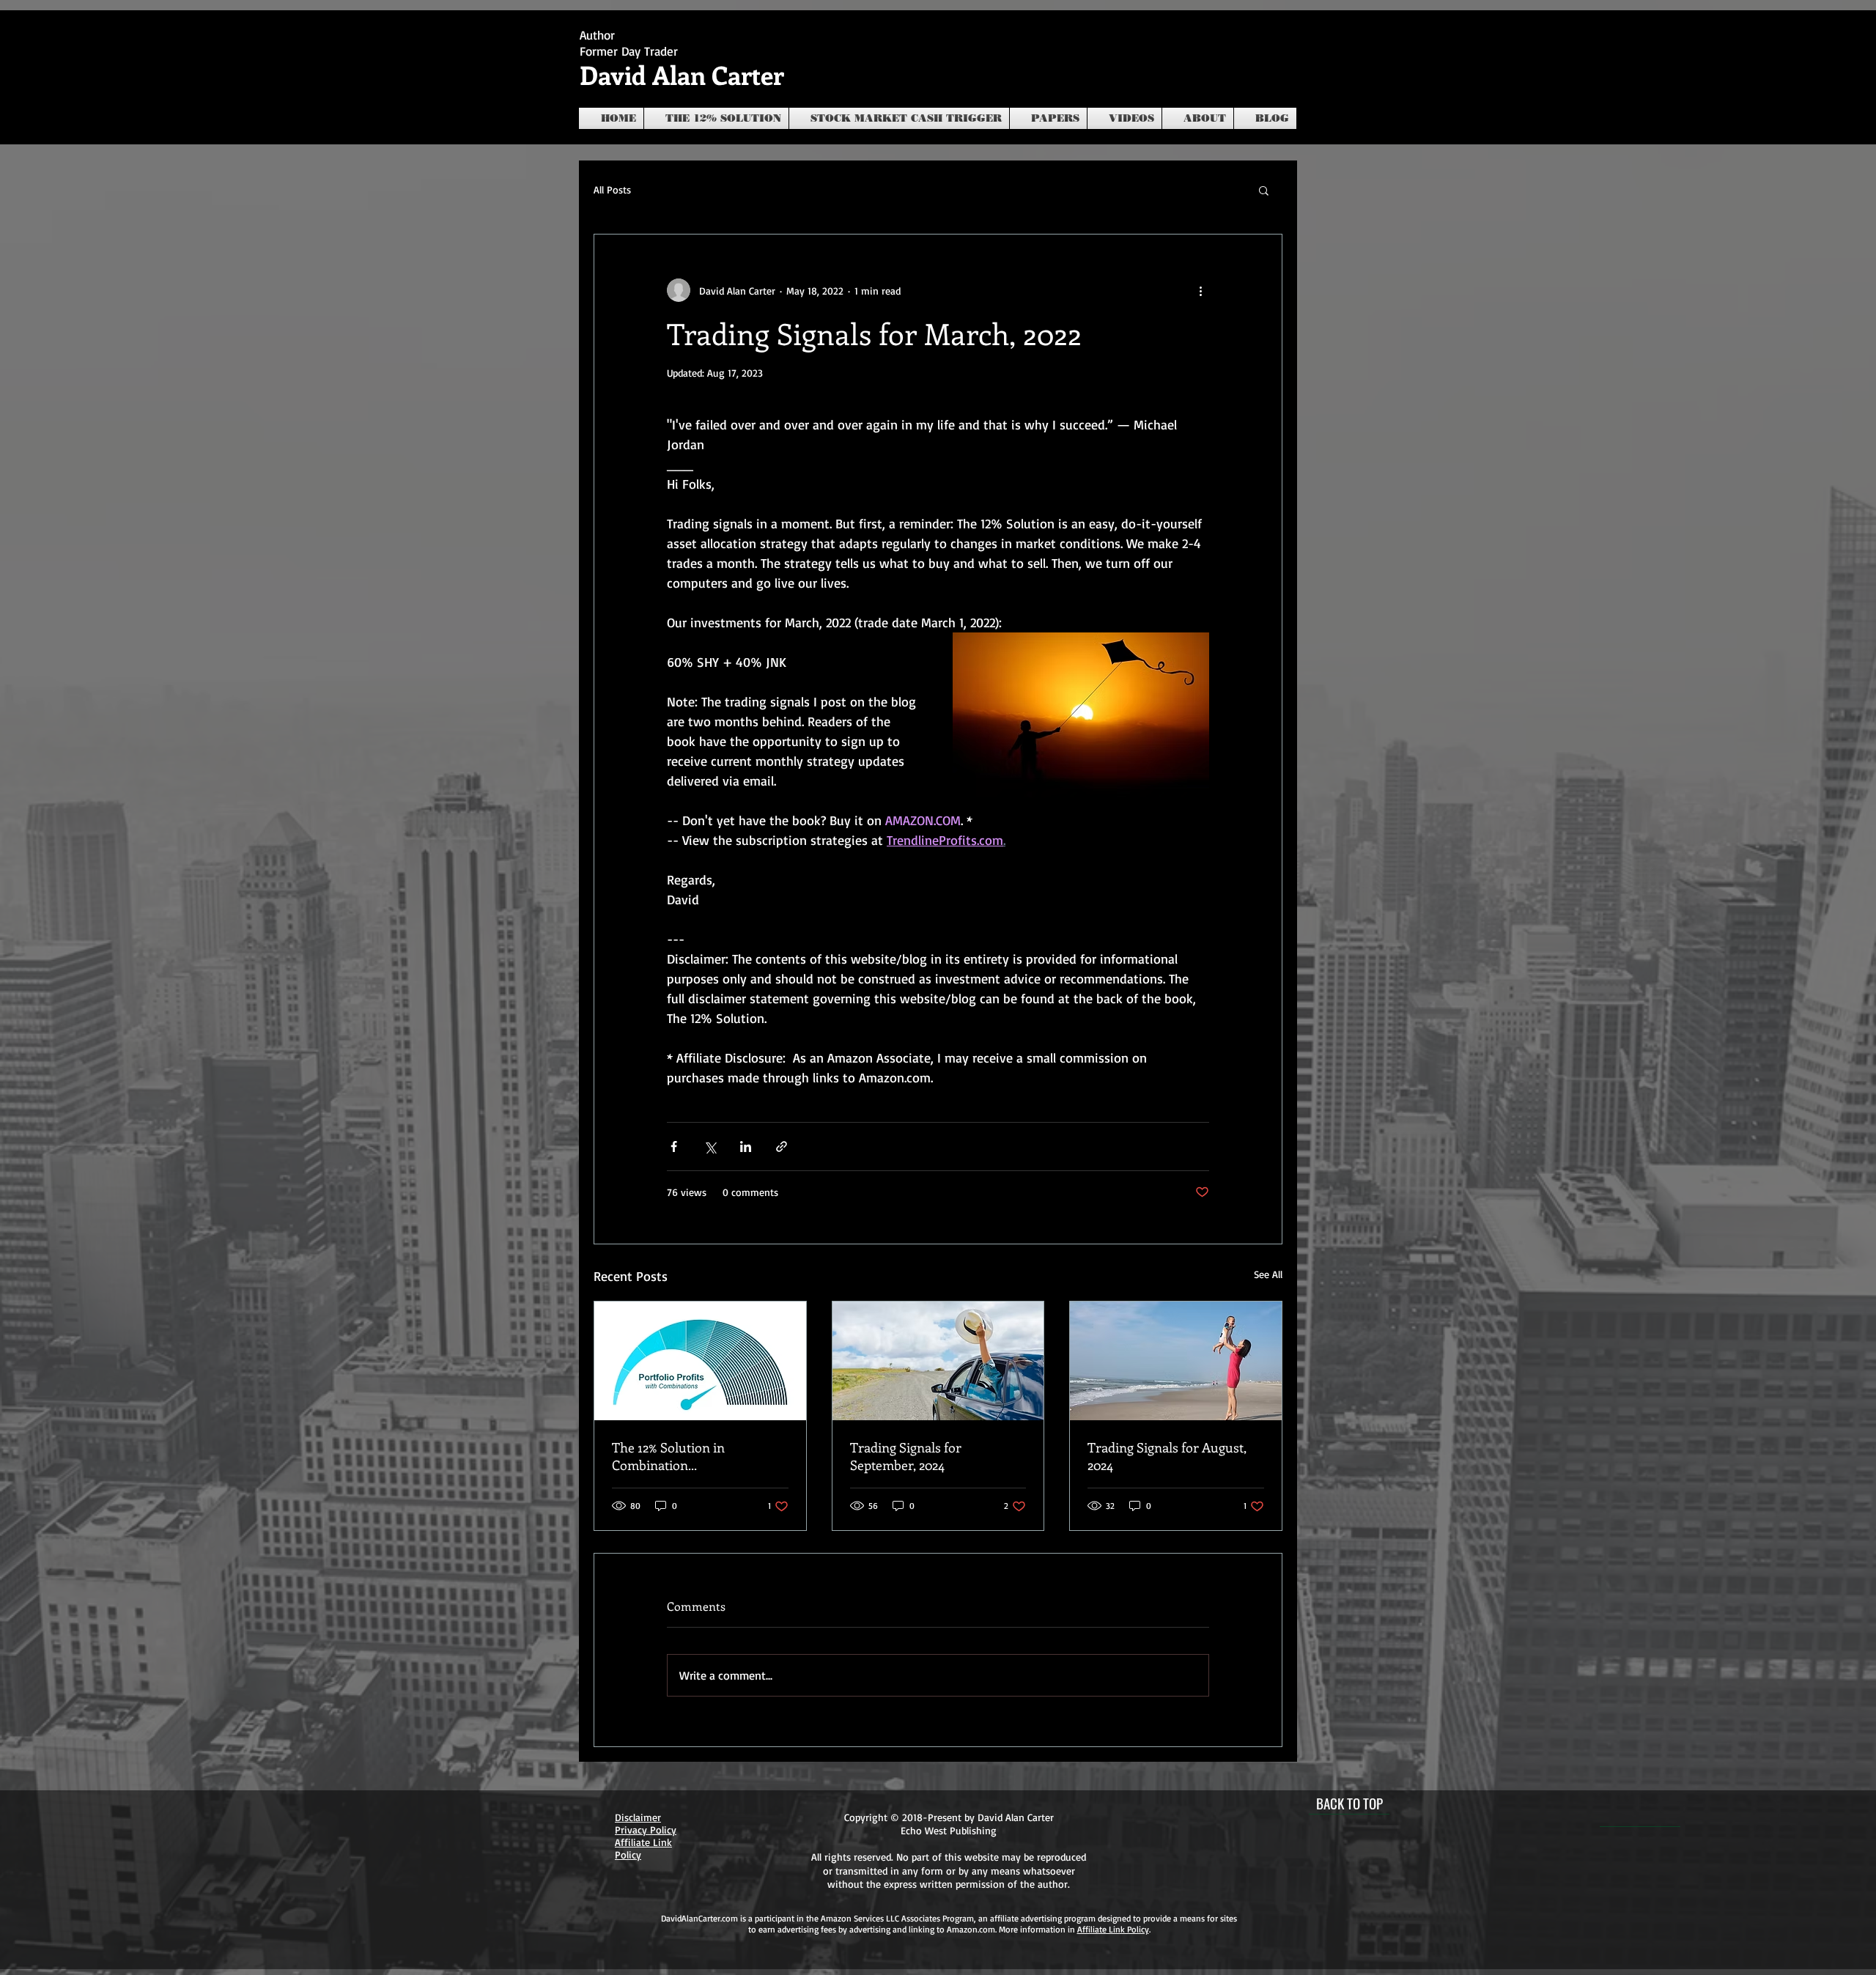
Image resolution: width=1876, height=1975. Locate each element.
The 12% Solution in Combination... (668, 1456)
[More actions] (1200, 290)
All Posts (612, 189)
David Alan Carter (682, 74)
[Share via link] (782, 1147)
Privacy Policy (646, 1830)
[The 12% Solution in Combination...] (700, 1361)
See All (1268, 1274)
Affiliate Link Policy (1113, 1929)
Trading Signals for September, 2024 (906, 1456)
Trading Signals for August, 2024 (1167, 1456)
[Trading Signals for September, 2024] (938, 1361)
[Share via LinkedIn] (746, 1147)
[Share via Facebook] (674, 1147)
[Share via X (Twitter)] (710, 1147)
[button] (1264, 190)
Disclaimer (638, 1817)
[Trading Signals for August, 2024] (1176, 1361)
